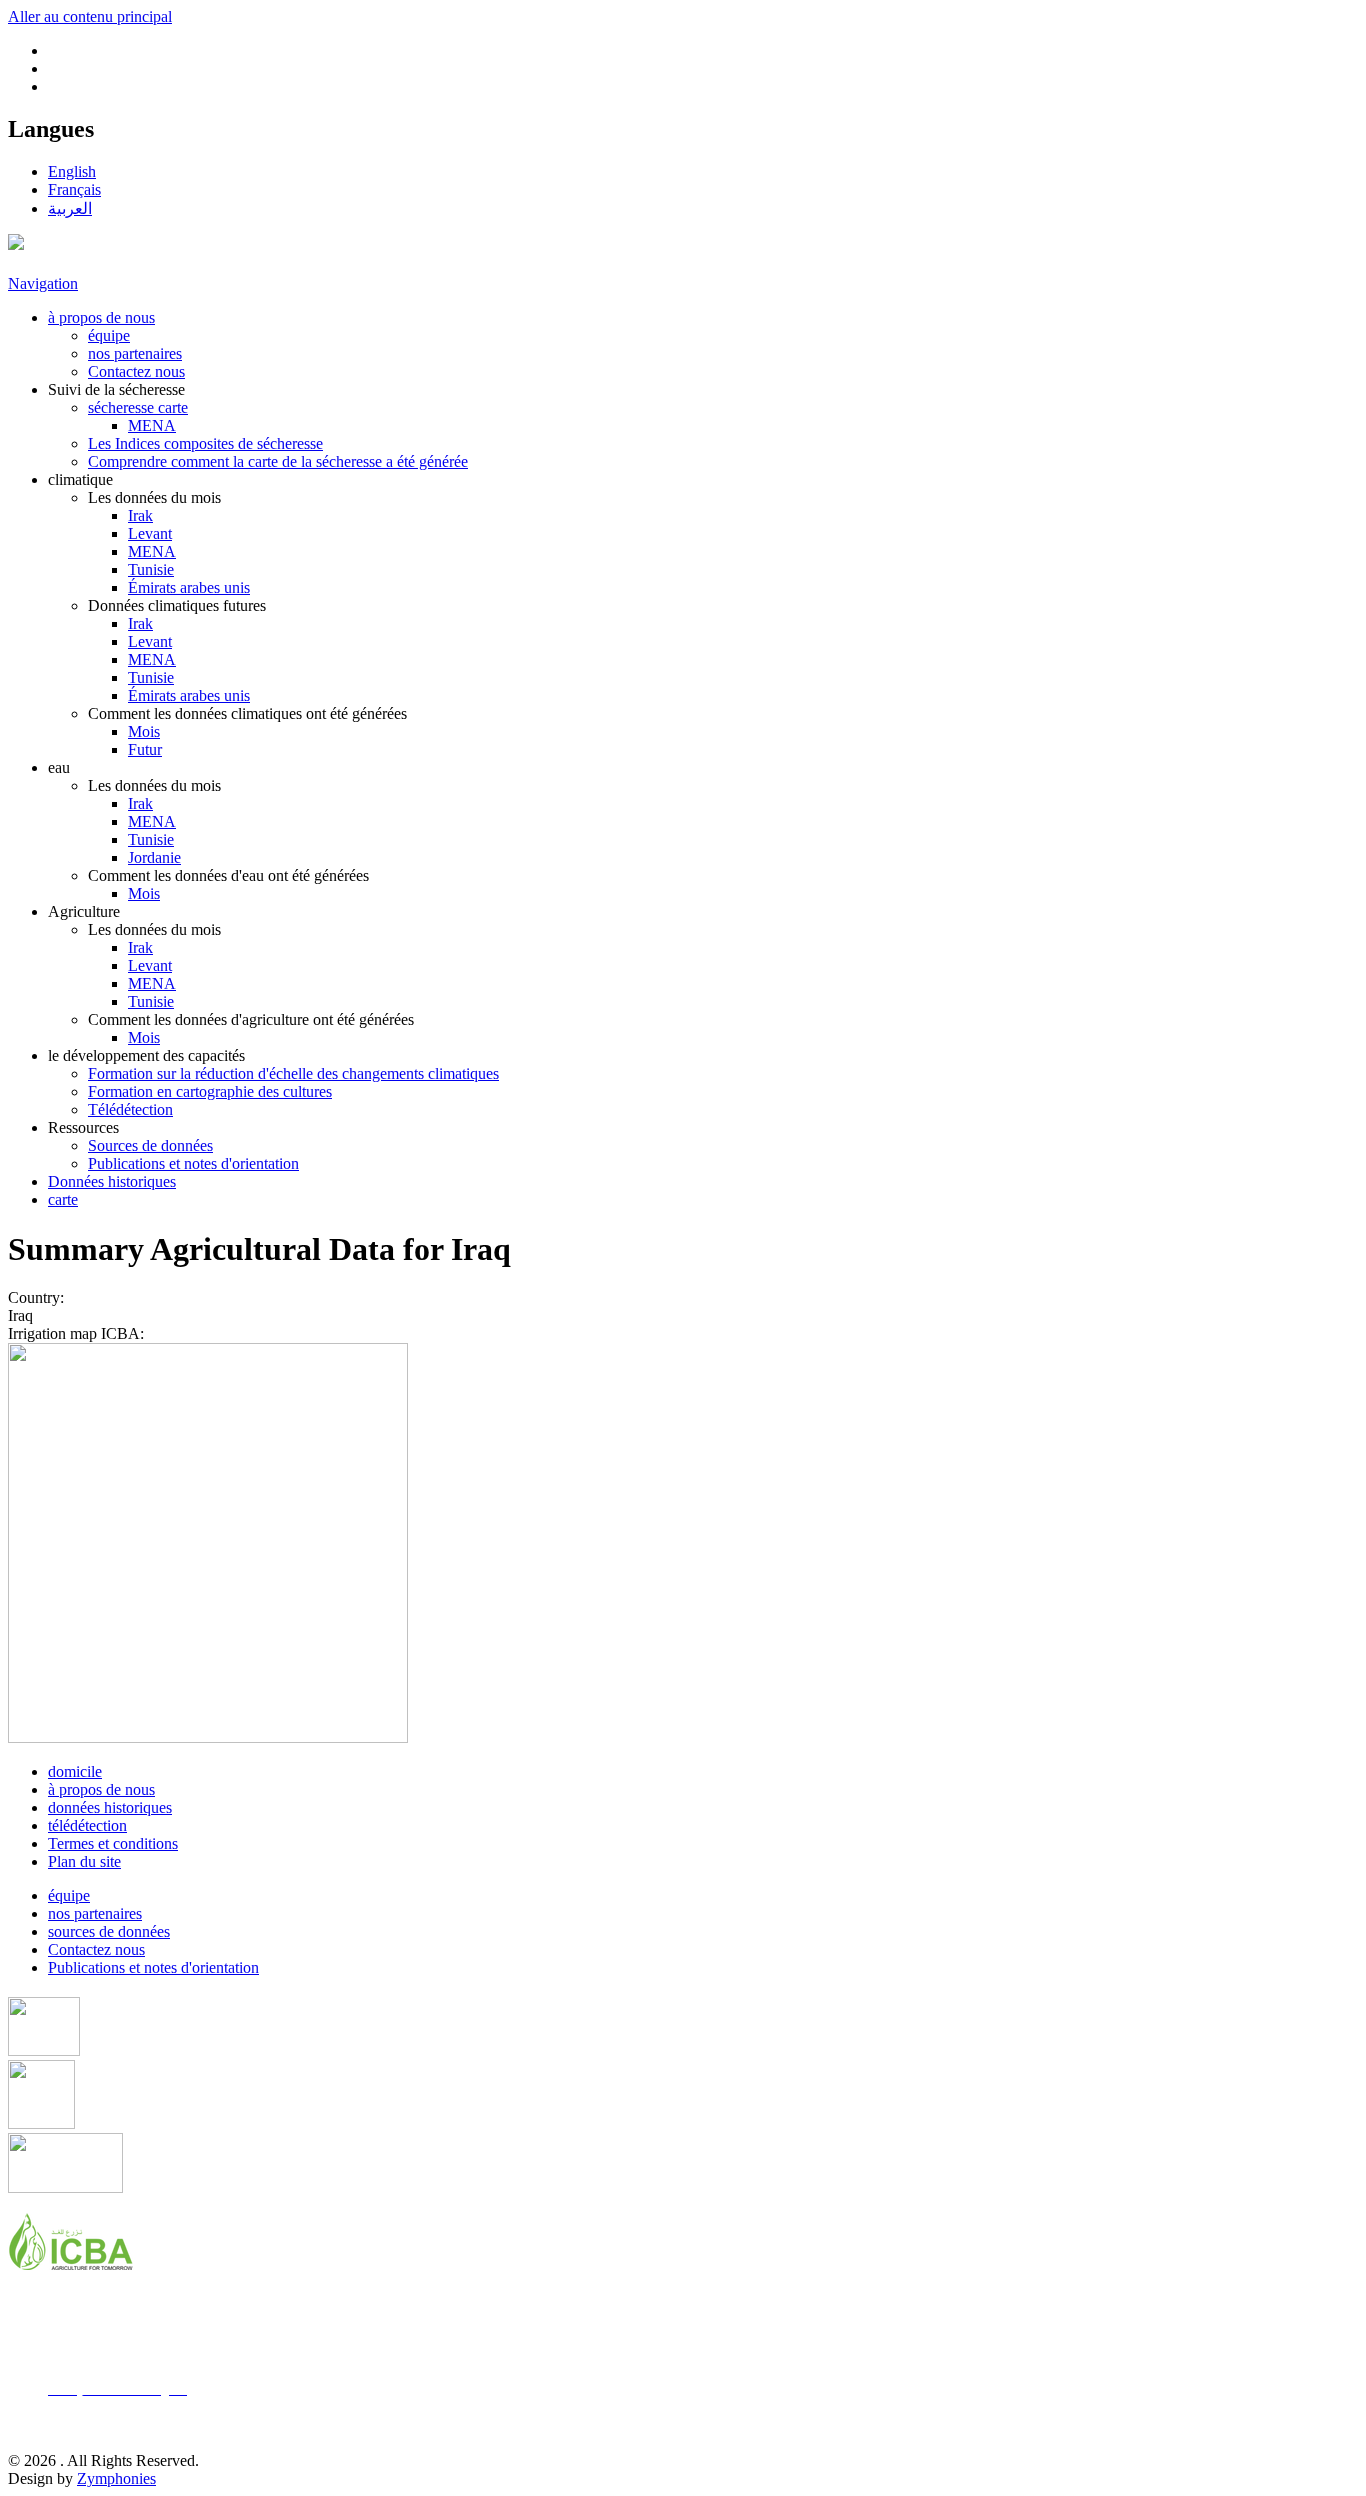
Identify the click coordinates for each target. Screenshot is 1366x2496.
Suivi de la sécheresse (116, 389)
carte (63, 1199)
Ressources (83, 1127)
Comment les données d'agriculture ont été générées (251, 1019)
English (72, 171)
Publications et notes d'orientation (193, 1163)
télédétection (87, 1825)
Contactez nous (136, 371)
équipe (109, 335)
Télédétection (130, 1109)
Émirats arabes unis (189, 587)
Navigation (43, 283)
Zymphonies (116, 2478)
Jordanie (154, 857)
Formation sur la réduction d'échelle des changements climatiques (293, 1073)
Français (74, 189)
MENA (152, 425)
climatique (80, 479)
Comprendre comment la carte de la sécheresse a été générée (278, 461)
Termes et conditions (113, 1843)
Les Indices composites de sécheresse (205, 443)
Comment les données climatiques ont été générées (247, 713)
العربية (70, 208)
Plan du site (84, 1861)
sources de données (109, 1931)
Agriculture (84, 911)
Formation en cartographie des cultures (210, 1091)
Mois (144, 731)
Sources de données (150, 1145)
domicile (75, 1771)
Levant (150, 533)
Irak (140, 515)
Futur (145, 749)
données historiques (110, 1807)
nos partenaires (135, 353)
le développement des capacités (146, 1055)
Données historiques (112, 1181)
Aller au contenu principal (90, 16)
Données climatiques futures (177, 605)
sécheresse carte (138, 407)
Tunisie (151, 569)
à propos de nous (101, 317)
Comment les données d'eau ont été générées (228, 875)
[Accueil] (16, 244)
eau (59, 767)
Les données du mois (154, 497)
